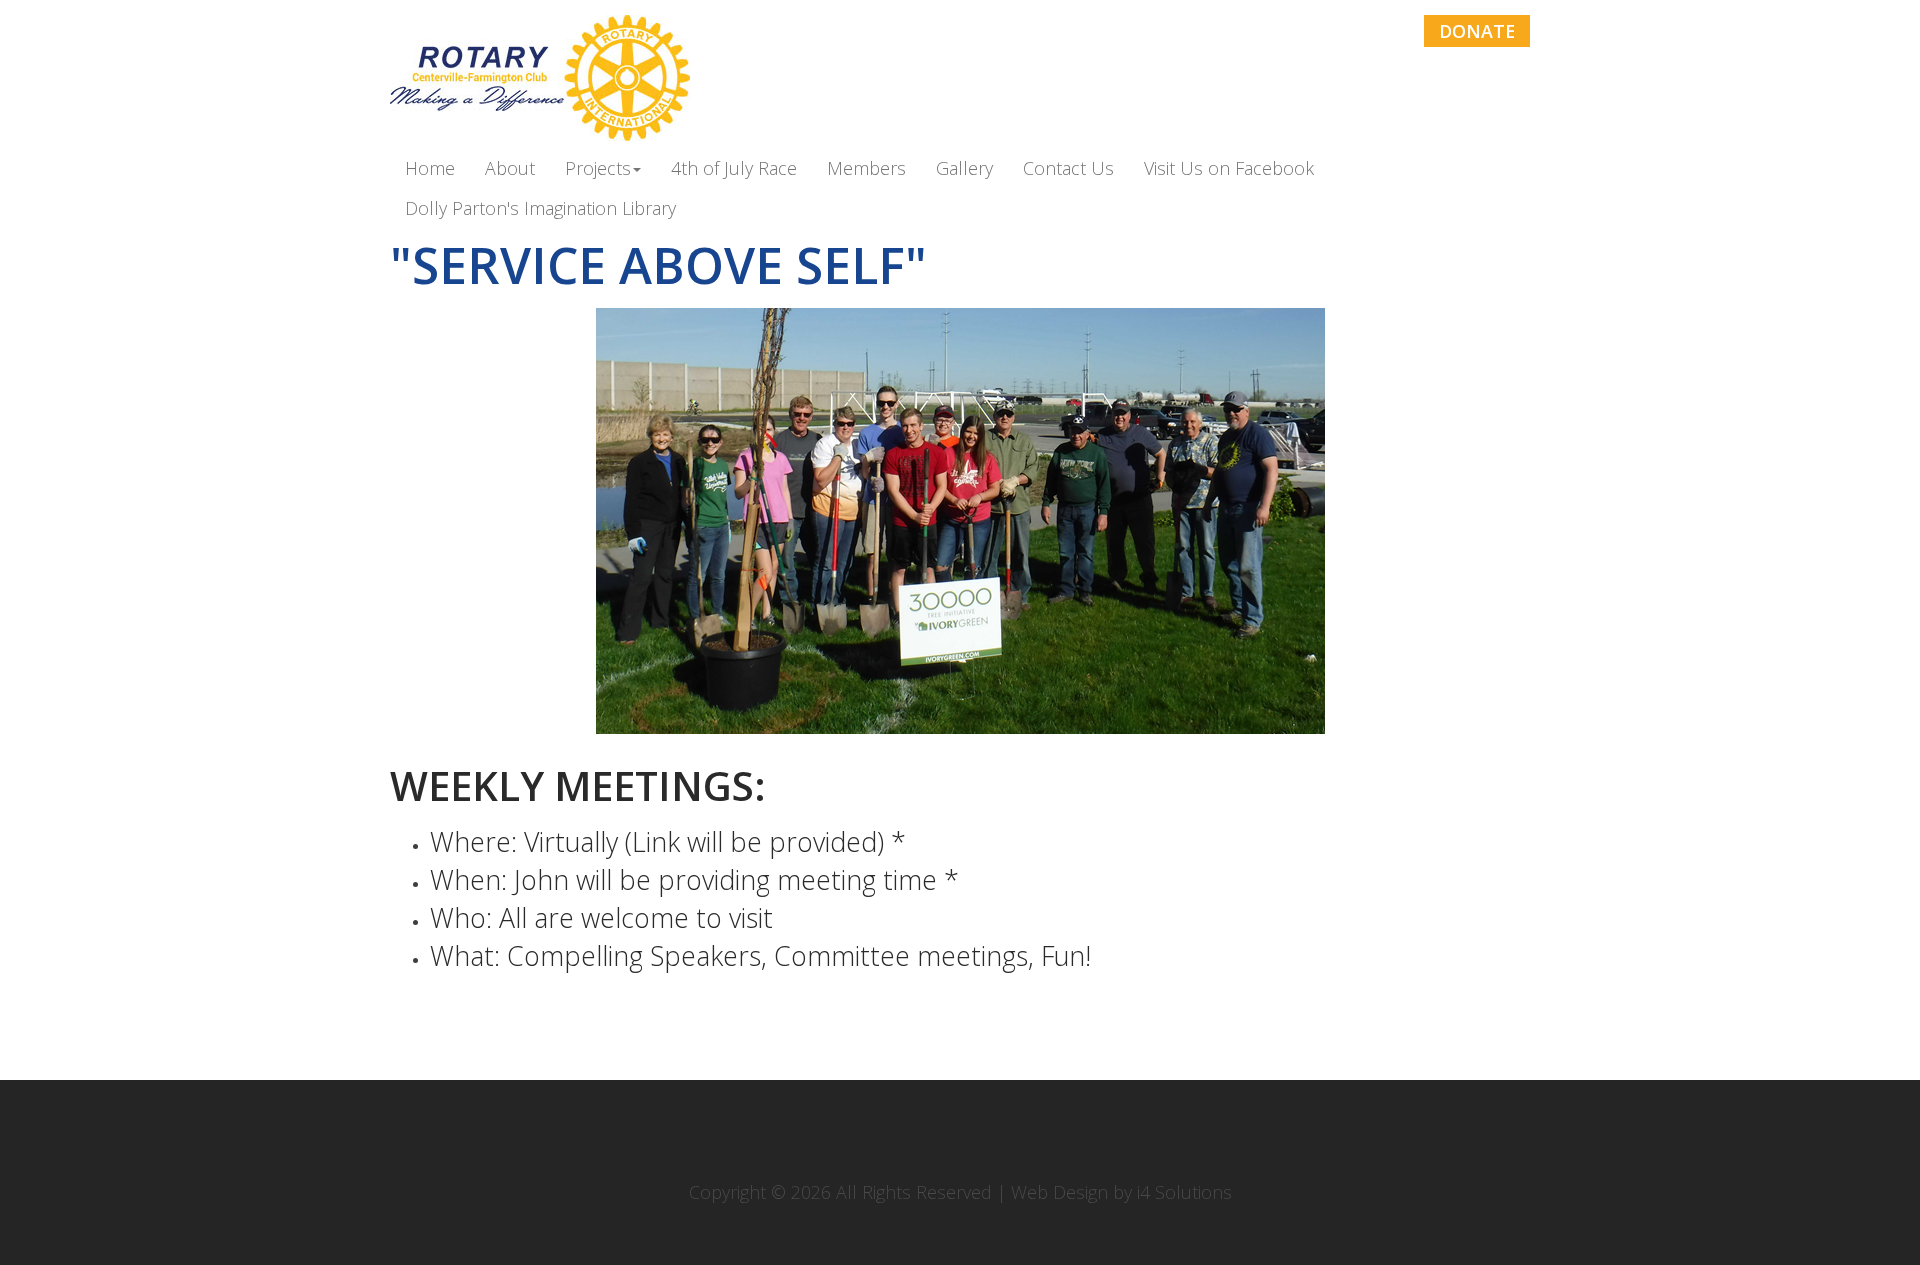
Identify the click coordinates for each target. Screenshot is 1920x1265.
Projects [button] (598, 168)
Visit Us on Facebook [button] (1229, 168)
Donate (1477, 31)
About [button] (510, 168)
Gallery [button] (964, 168)
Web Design (1059, 1192)
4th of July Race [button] (734, 168)
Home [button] (430, 168)
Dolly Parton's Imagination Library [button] (540, 208)
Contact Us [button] (1068, 168)
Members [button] (866, 168)
